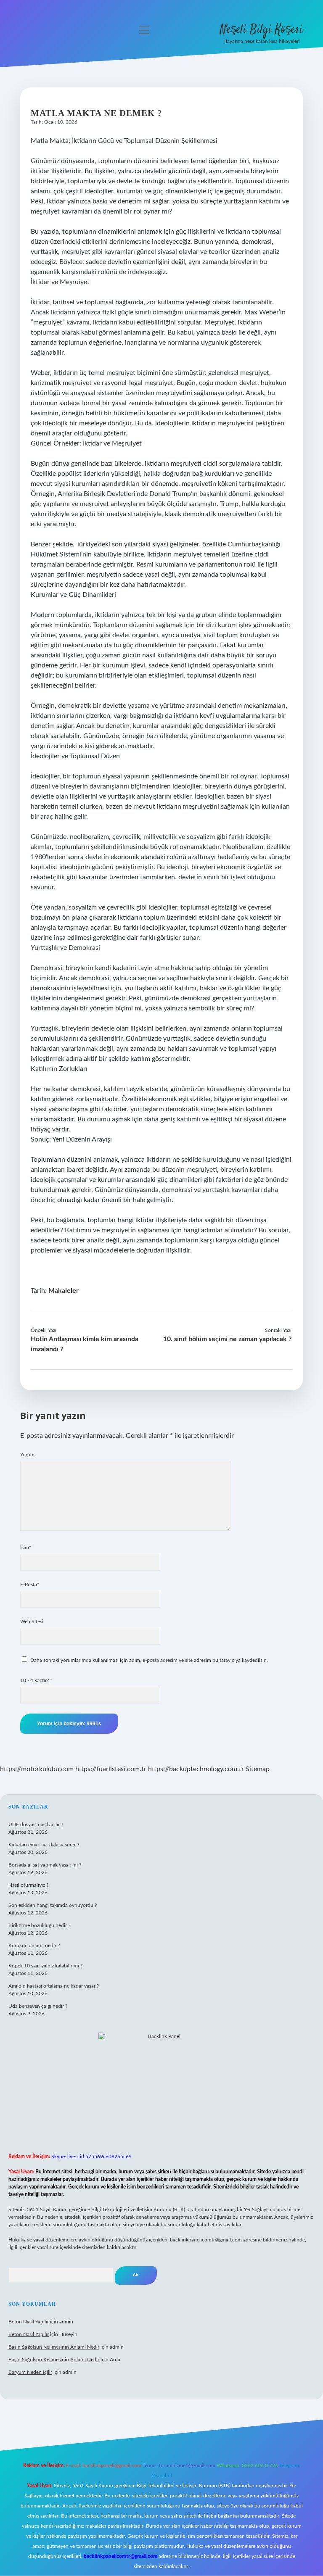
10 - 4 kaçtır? (36, 1680)
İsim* (26, 1548)
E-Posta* (30, 1585)
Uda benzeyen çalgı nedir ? (38, 2006)
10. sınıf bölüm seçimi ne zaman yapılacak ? (227, 1339)
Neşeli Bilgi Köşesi (261, 30)
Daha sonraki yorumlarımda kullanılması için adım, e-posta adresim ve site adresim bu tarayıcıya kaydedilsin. (149, 1660)
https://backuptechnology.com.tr (196, 1769)
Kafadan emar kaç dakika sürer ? (44, 1845)
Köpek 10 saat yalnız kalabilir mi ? (45, 1966)
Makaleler (64, 1291)
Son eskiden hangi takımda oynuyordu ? (53, 1905)
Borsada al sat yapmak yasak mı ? (45, 1865)
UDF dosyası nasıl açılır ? (36, 1825)
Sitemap (258, 1769)
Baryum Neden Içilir (30, 2372)
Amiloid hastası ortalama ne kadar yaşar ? (54, 1986)
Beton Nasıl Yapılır (29, 2322)
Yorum (27, 1455)
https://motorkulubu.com (37, 1769)
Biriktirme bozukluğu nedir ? (39, 1925)
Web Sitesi (32, 1622)
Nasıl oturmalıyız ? (28, 1885)
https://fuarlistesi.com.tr (111, 1769)
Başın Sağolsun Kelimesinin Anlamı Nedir (54, 2347)
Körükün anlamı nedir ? (34, 1946)
